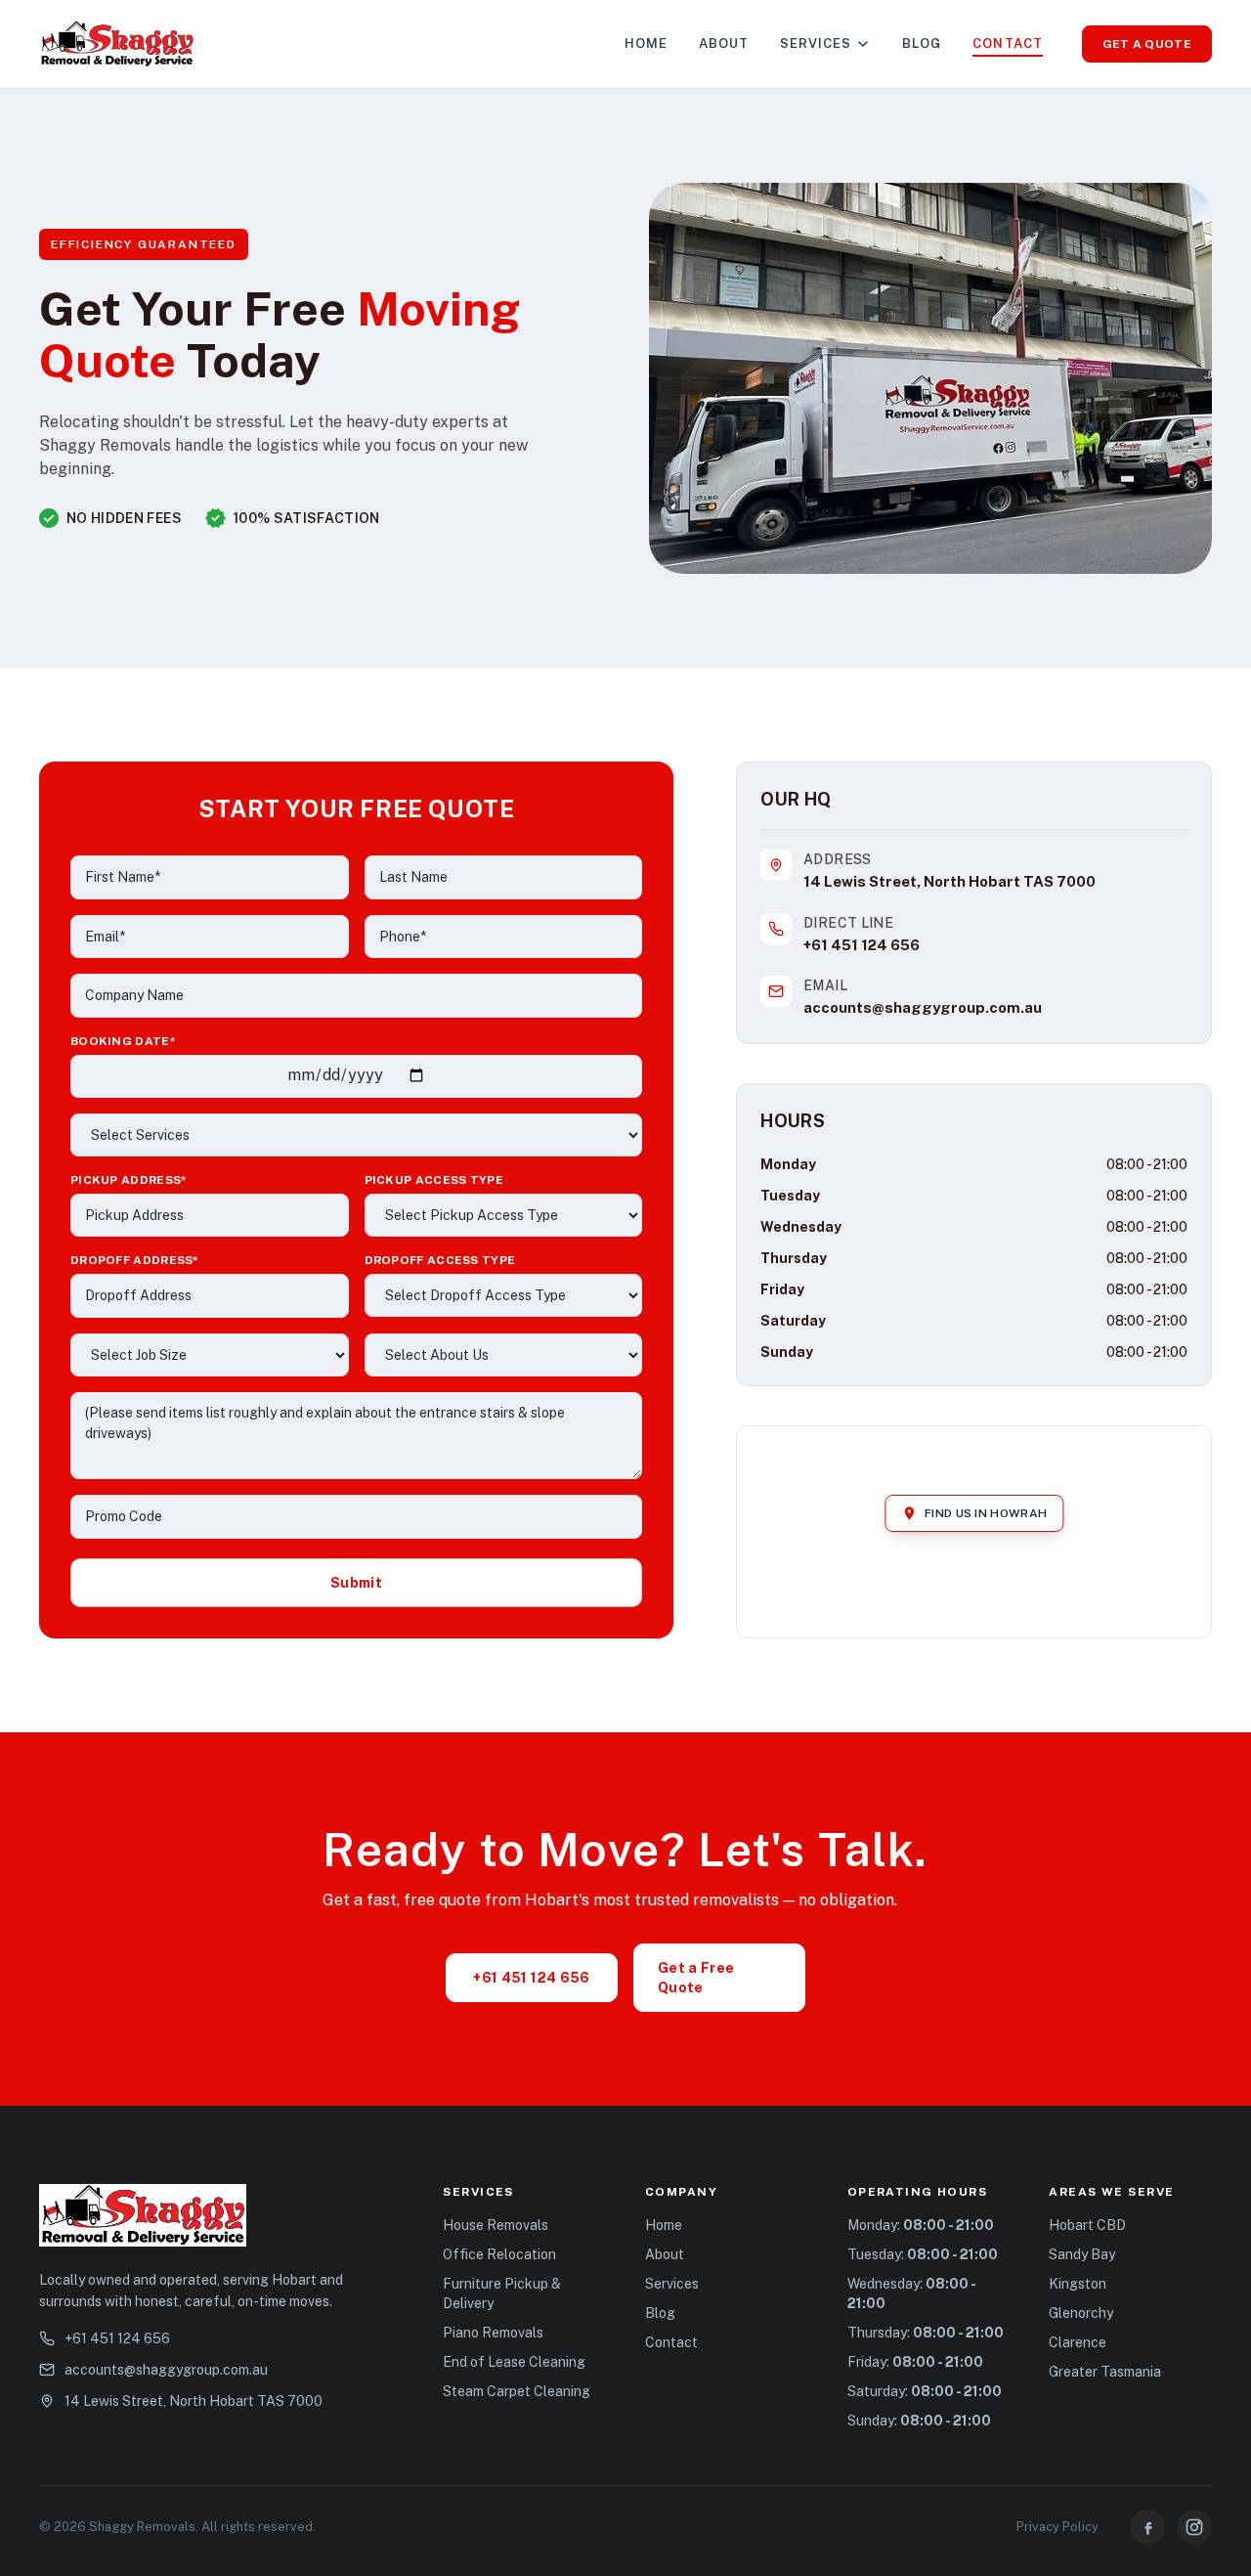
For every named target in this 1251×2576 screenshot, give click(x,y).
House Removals (496, 2225)
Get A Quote (1147, 44)
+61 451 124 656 (862, 945)
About (724, 44)
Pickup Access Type (434, 1180)
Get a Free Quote (696, 1978)
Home (646, 44)
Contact (1007, 44)
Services (816, 44)
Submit (356, 1583)
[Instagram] (1194, 2527)
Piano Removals (493, 2333)
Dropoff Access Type (440, 1260)
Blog (922, 44)
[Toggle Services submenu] (863, 44)
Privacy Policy (1057, 2527)
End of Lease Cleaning (514, 2362)
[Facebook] (1147, 2527)
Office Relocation (499, 2254)
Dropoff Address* (135, 1260)
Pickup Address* (129, 1180)
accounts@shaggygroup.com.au (923, 1007)
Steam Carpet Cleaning (517, 2391)
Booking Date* (123, 1041)
